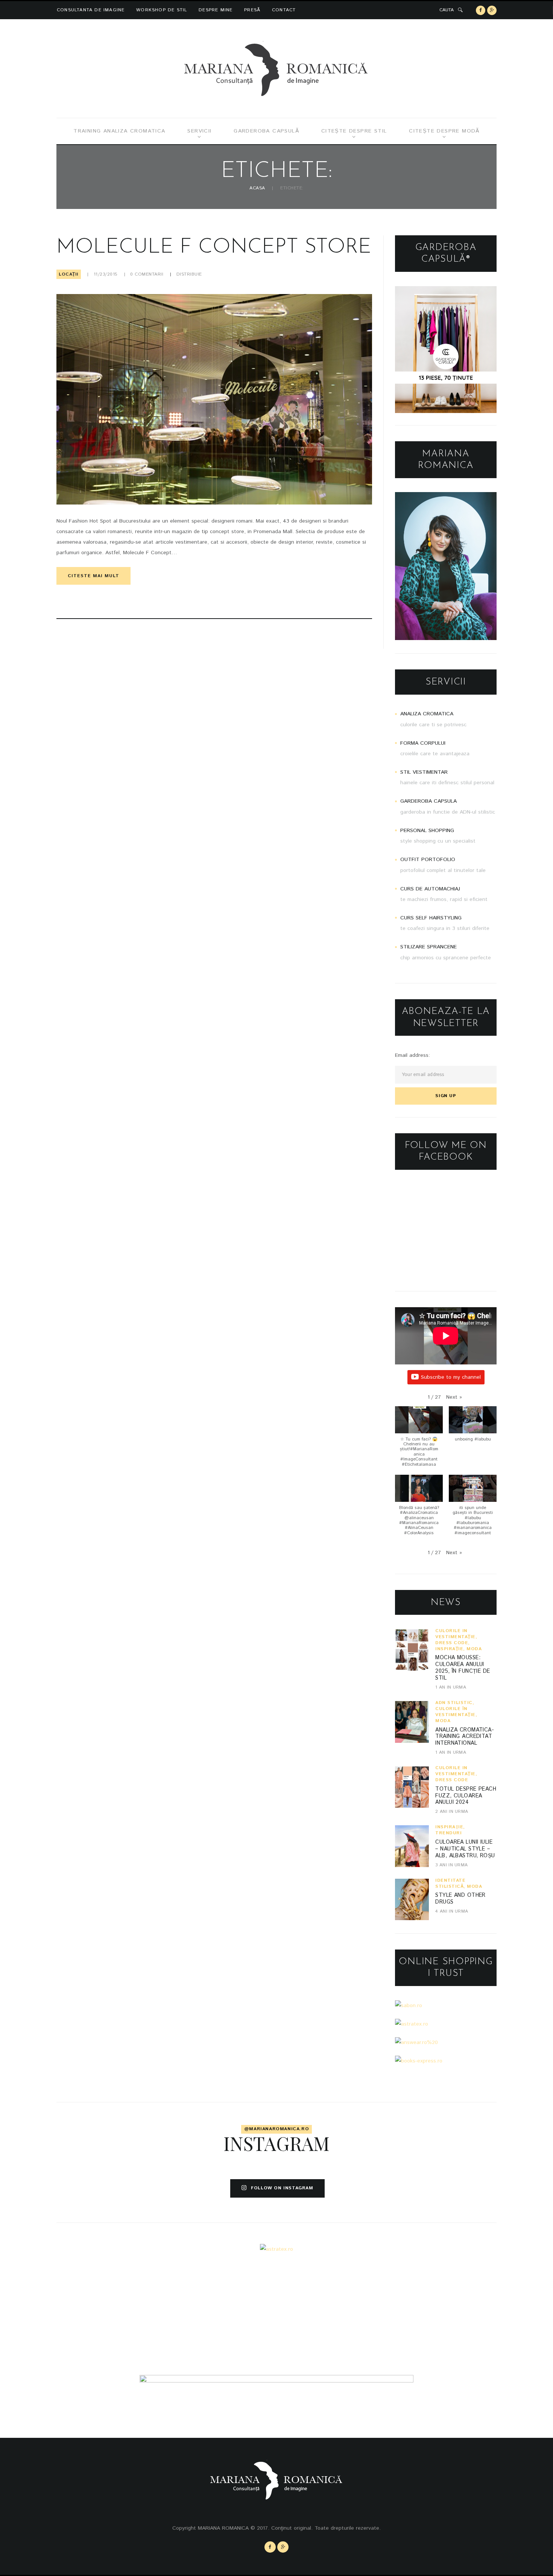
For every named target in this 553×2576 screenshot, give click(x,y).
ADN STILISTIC (454, 1703)
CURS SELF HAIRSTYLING (431, 918)
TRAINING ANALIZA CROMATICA (119, 131)
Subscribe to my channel (451, 1377)
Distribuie (189, 274)
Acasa (257, 188)
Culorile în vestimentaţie (455, 1634)
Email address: (412, 1055)
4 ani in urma (452, 1911)
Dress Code (452, 1643)
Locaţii (69, 274)
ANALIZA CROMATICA (427, 714)
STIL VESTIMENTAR (424, 772)
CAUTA (447, 10)
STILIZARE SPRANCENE (428, 947)
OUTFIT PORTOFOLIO (428, 860)
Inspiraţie (449, 1649)
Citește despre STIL (354, 131)
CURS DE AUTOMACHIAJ (430, 889)
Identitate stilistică (450, 1883)
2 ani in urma (452, 1812)
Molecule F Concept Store (214, 248)
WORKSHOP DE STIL (162, 10)
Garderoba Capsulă (266, 131)
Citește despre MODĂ (444, 131)
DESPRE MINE (216, 10)
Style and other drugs (460, 1899)
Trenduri (448, 1833)
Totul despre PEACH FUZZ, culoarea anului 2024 (466, 1796)
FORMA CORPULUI (423, 743)
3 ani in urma (451, 1865)
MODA (474, 1649)
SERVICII (199, 131)
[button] (454, 1397)
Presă (252, 10)
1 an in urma (451, 1687)
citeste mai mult (93, 576)
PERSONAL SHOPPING (427, 831)
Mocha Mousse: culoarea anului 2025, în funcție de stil (463, 1668)
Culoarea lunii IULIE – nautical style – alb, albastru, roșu (465, 1849)
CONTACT (284, 10)
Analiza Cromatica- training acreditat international (465, 1737)
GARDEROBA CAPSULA (428, 801)
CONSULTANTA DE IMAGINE (91, 10)
